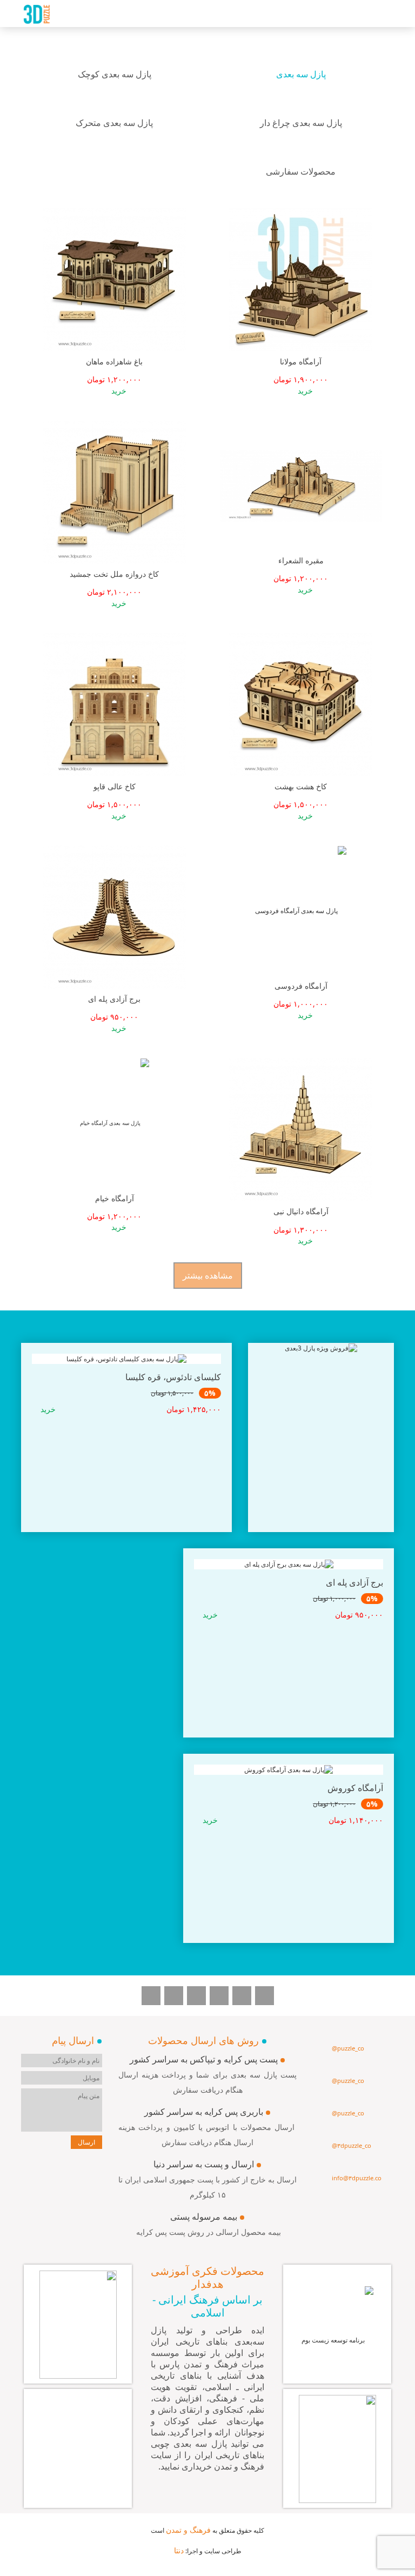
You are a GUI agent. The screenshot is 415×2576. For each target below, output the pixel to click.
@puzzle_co (348, 2048)
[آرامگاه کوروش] (289, 1856)
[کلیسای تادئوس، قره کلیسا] (126, 1446)
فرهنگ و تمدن (188, 2530)
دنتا (179, 2550)
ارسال (86, 2142)
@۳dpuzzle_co (352, 2145)
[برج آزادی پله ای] (289, 1651)
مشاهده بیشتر (208, 1275)
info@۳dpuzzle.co (357, 2178)
